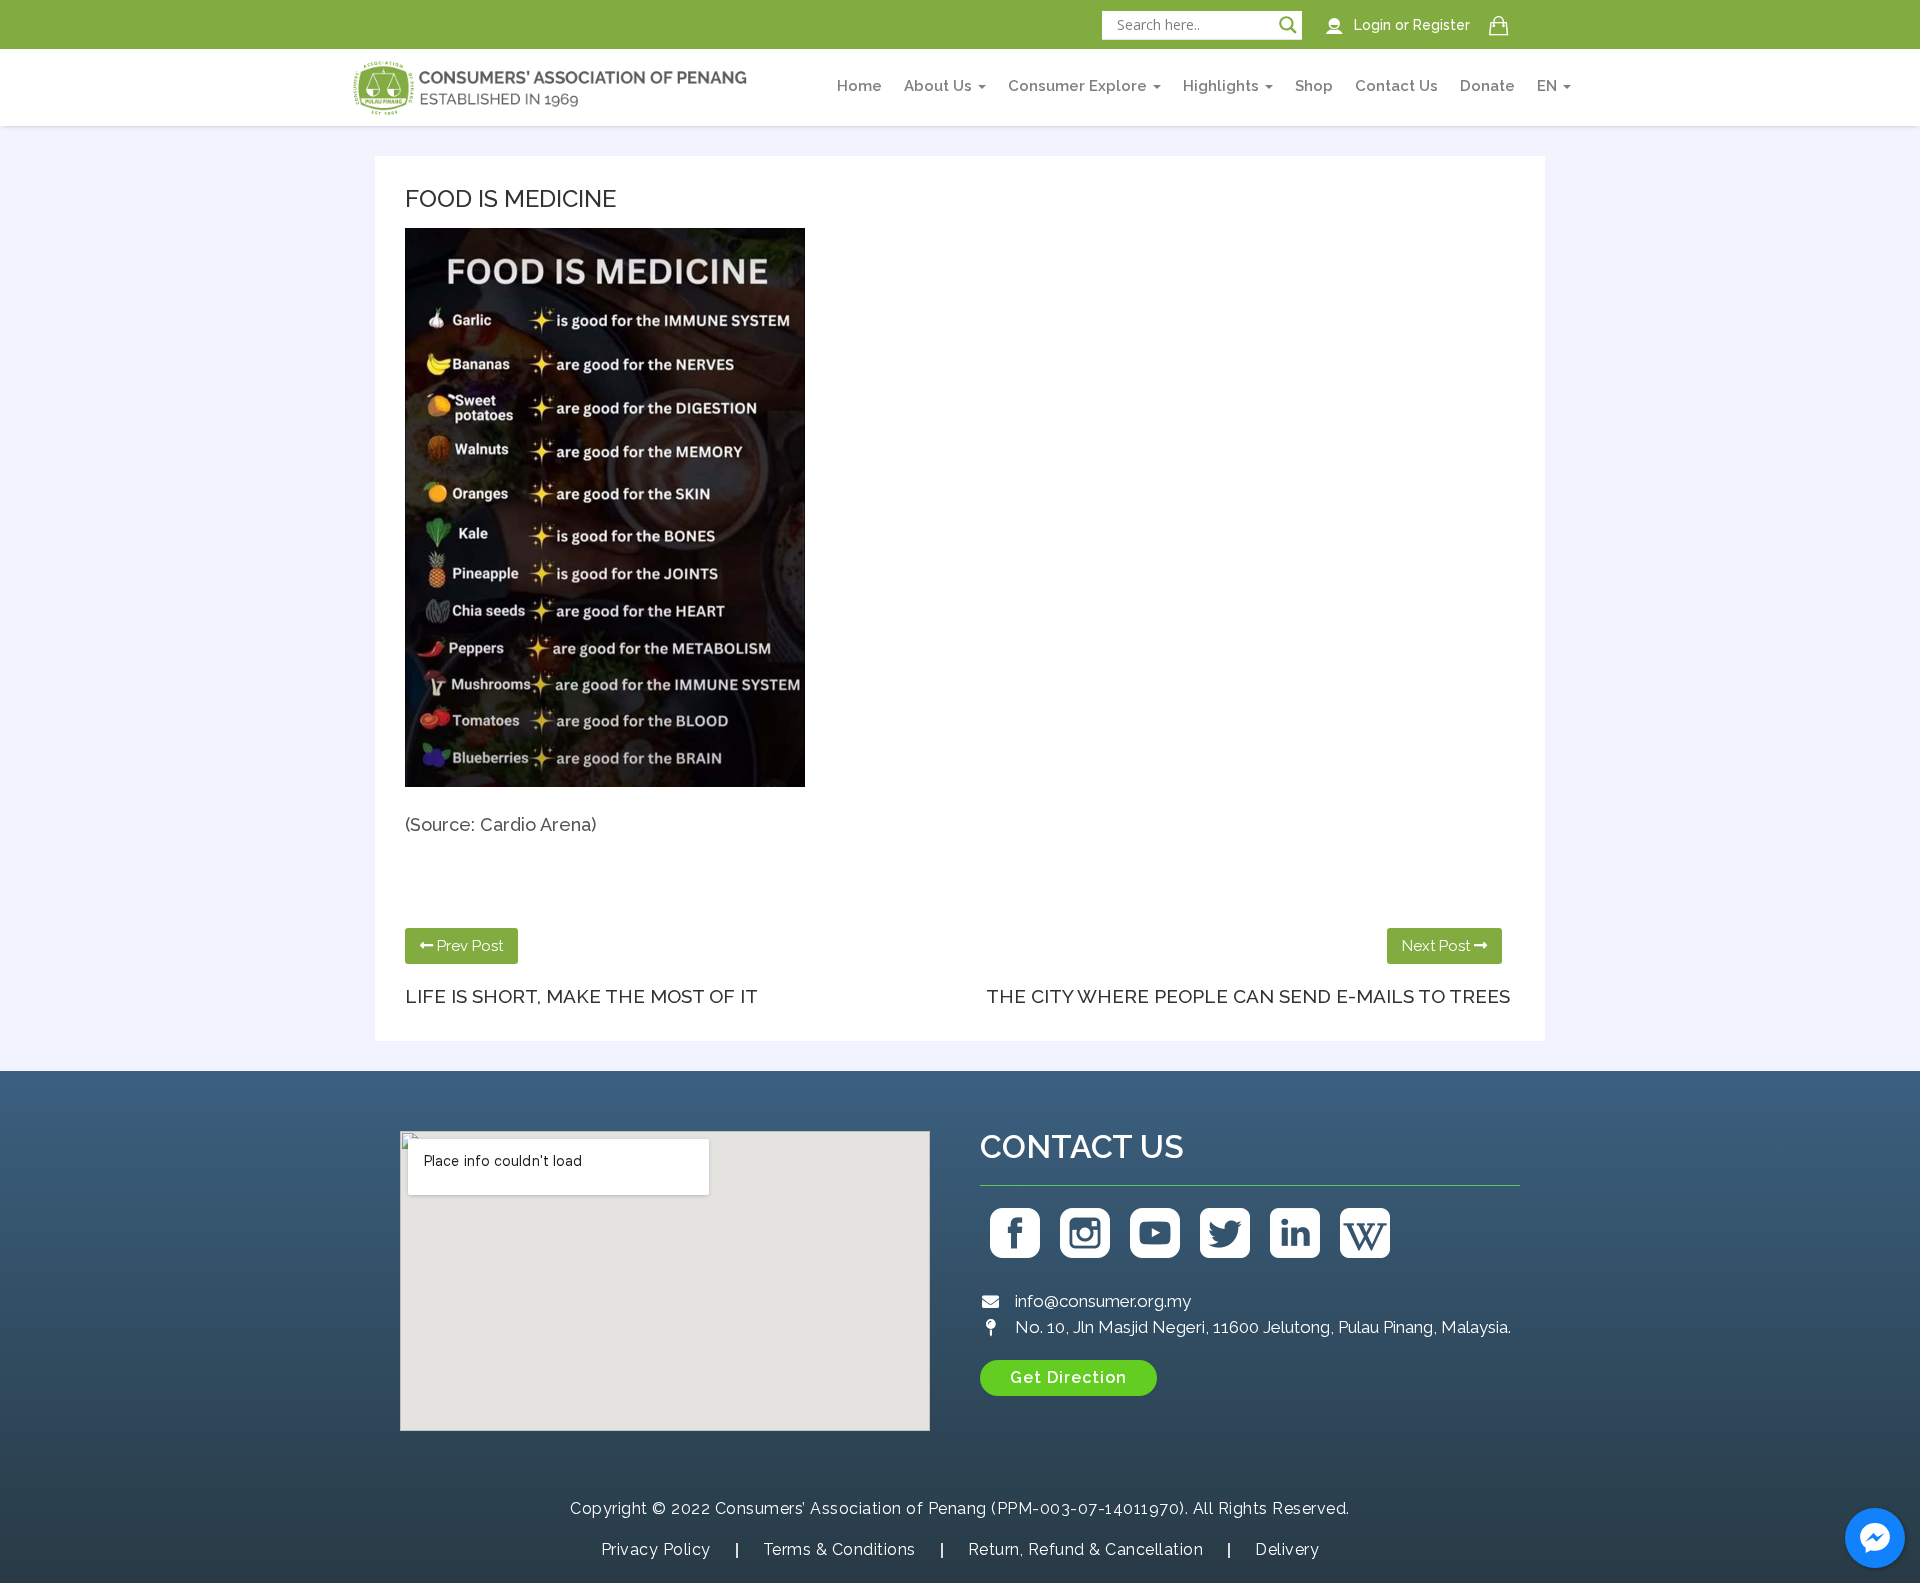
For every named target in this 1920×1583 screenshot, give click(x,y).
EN (1549, 86)
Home (859, 86)
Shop (1314, 86)
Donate (1487, 86)
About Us (940, 86)
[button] (1068, 1378)
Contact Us (1396, 86)
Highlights (1223, 86)
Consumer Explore (1079, 86)
